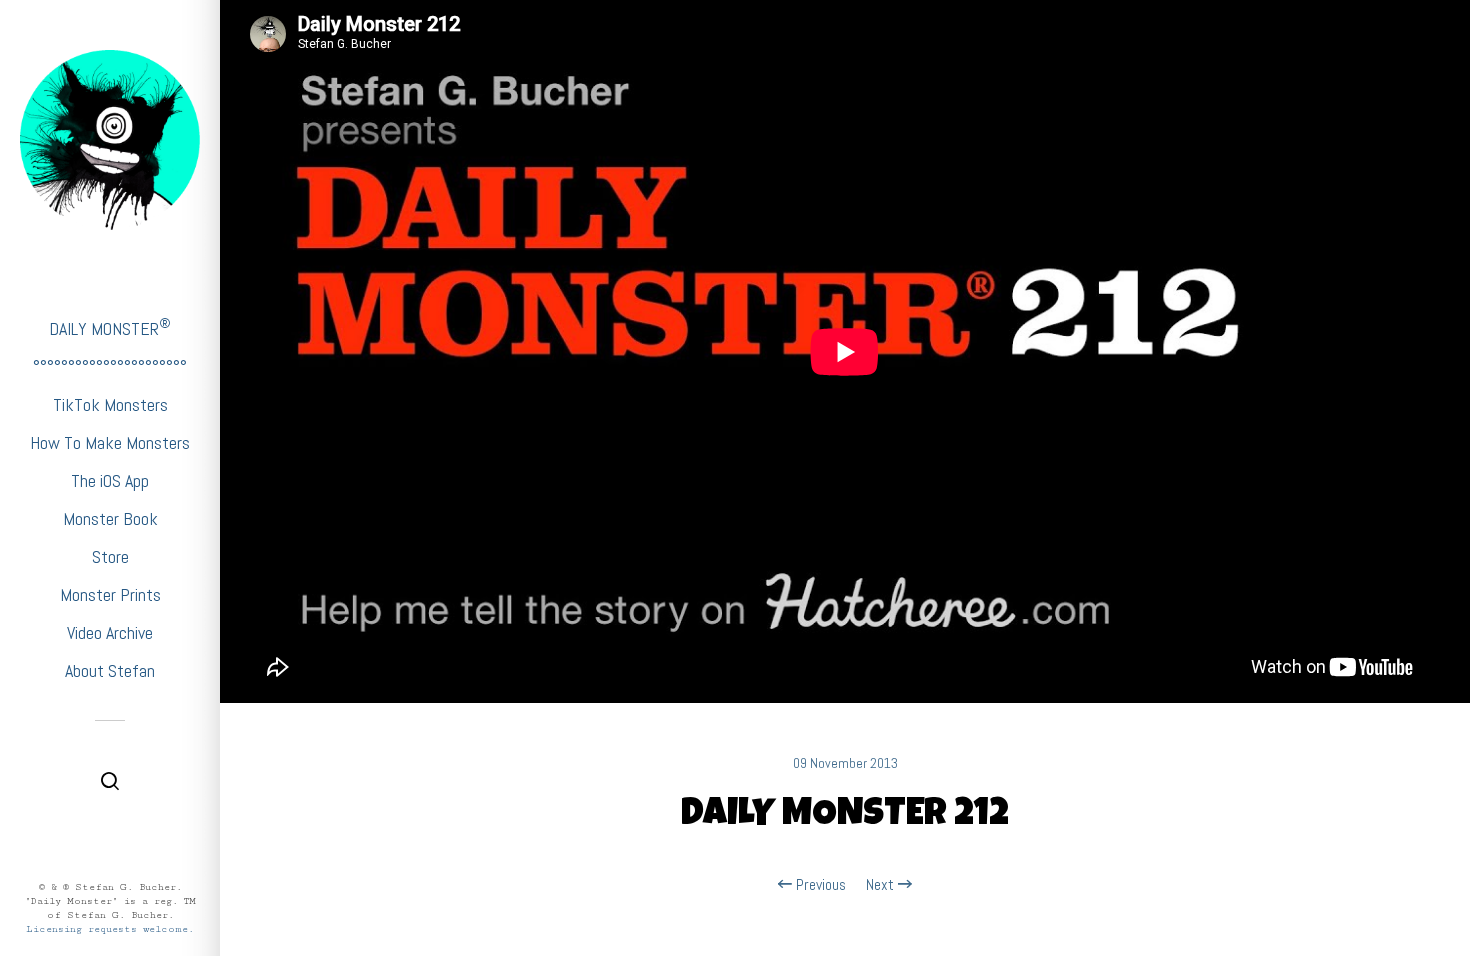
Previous (819, 885)
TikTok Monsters (110, 404)
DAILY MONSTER (110, 327)
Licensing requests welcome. (110, 929)
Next (882, 885)
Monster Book (110, 518)
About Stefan (110, 670)
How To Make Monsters (110, 442)
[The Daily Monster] (110, 140)
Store (110, 556)
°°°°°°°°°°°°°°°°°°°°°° (110, 366)
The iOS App (110, 480)
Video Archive (110, 632)
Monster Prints (110, 594)
